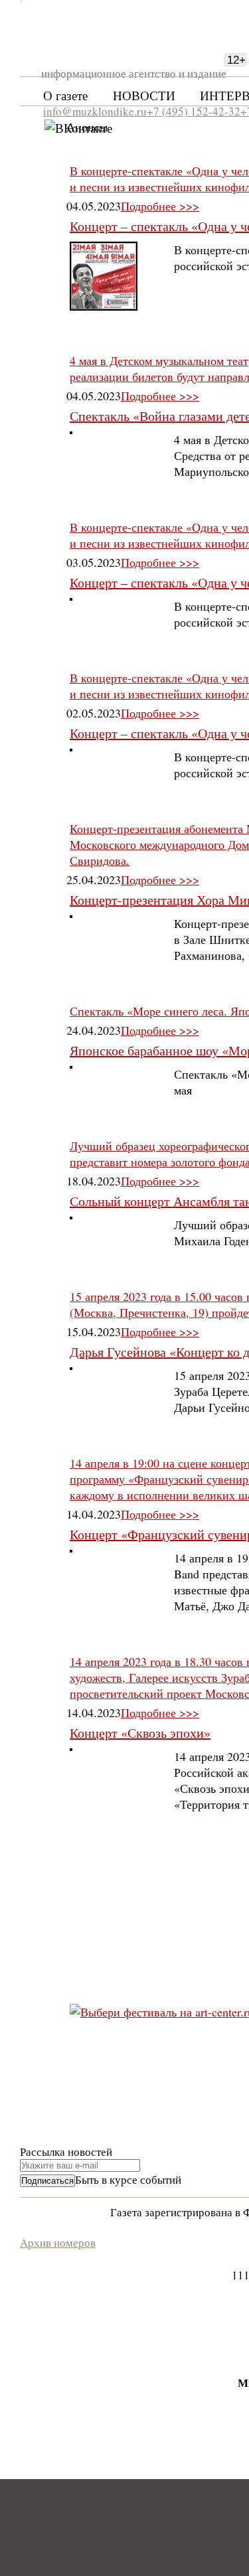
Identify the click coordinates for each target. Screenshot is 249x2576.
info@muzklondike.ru (95, 111)
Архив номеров (58, 2242)
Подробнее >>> (160, 206)
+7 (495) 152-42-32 (194, 111)
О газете (65, 95)
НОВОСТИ (144, 95)
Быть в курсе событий (128, 2179)
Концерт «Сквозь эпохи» (140, 1733)
